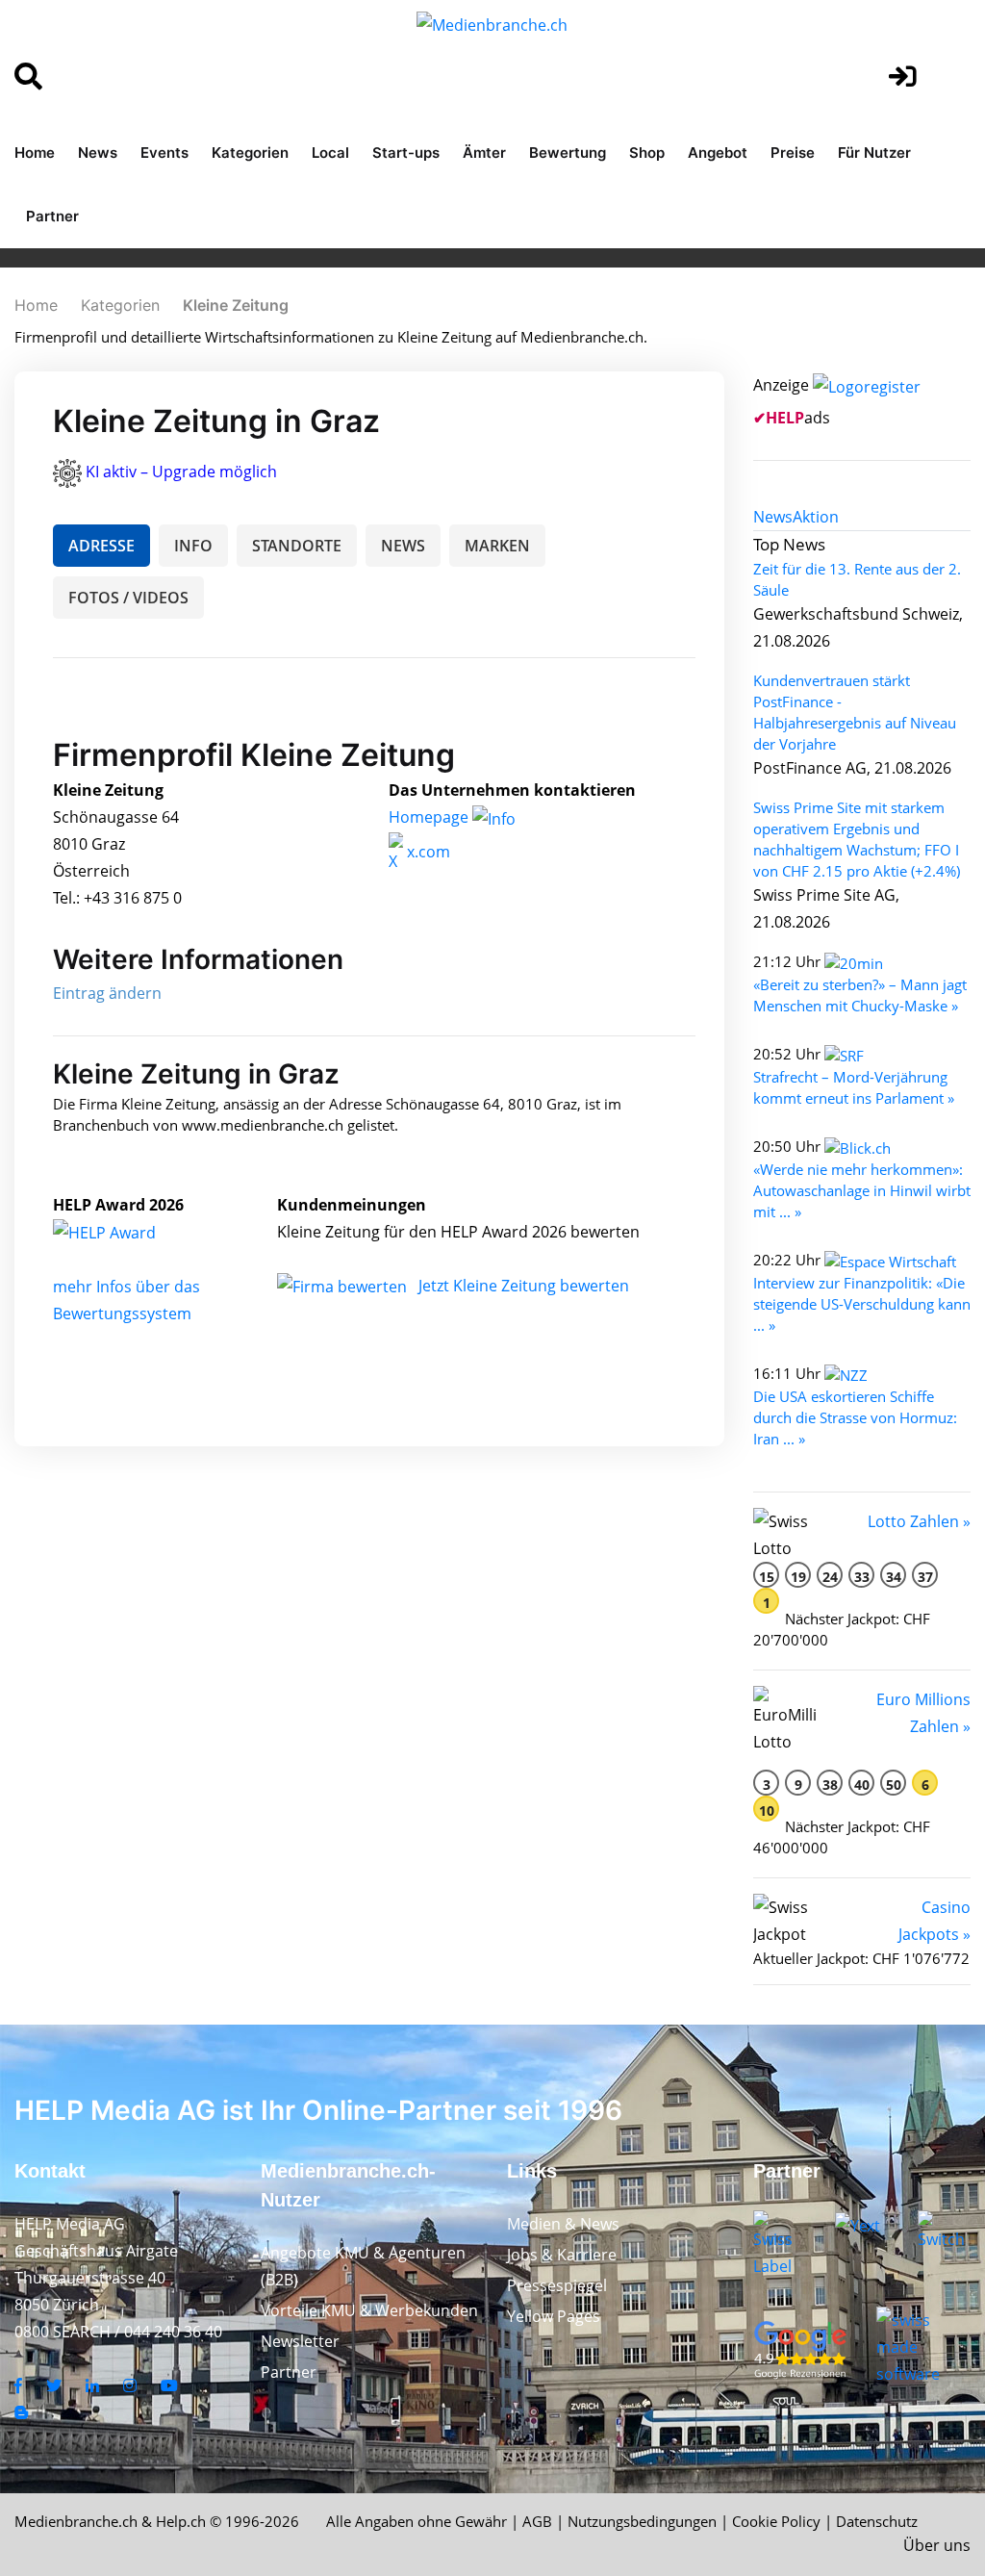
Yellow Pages (554, 2316)
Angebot (718, 153)
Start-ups (406, 153)
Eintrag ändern (107, 993)
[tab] (773, 517)
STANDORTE (297, 546)
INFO (193, 546)
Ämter (484, 153)
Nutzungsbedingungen (642, 2521)
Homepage (430, 817)
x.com (427, 852)
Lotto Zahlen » (919, 1521)
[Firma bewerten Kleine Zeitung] (344, 1286)
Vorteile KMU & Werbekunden (369, 2310)
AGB (537, 2521)
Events (164, 153)
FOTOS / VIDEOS (128, 598)
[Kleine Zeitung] (125, 1232)
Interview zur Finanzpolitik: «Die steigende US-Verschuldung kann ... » (862, 1304)
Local (330, 153)
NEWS (403, 546)
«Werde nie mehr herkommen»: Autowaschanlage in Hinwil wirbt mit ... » (862, 1190)
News (98, 153)
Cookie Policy (776, 2521)
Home (35, 153)
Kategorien (250, 153)
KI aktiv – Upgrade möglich (181, 472)
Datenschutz (877, 2521)
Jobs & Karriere (562, 2255)
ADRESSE (101, 546)
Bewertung (568, 153)
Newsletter (300, 2341)
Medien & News (563, 2224)
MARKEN (497, 546)
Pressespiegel (557, 2285)
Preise (793, 153)
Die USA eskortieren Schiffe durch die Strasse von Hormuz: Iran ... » (855, 1417)
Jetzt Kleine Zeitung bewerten (524, 1286)
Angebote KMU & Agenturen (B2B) (363, 2266)
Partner (52, 216)
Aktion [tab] (816, 517)
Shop (647, 153)
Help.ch (181, 2521)
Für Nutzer (874, 153)
